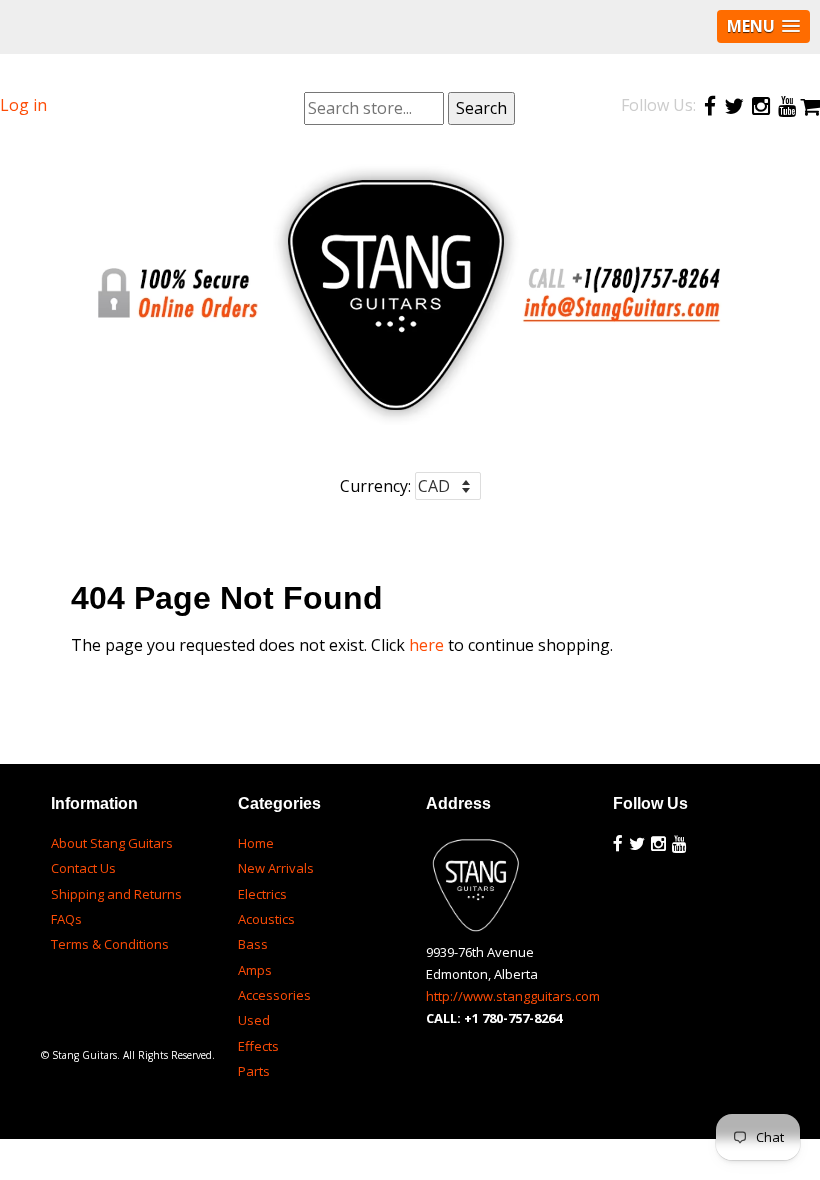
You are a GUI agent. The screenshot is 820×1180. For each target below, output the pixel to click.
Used (254, 1020)
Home (256, 843)
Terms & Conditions (110, 944)
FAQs (66, 919)
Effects (258, 1046)
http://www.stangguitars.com (513, 996)
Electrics (262, 894)
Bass (253, 944)
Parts (254, 1071)
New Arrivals (276, 868)
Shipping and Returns (116, 894)
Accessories (274, 995)
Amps (255, 970)
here (426, 645)
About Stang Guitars (112, 843)
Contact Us (83, 868)
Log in (23, 105)
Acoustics (266, 919)
